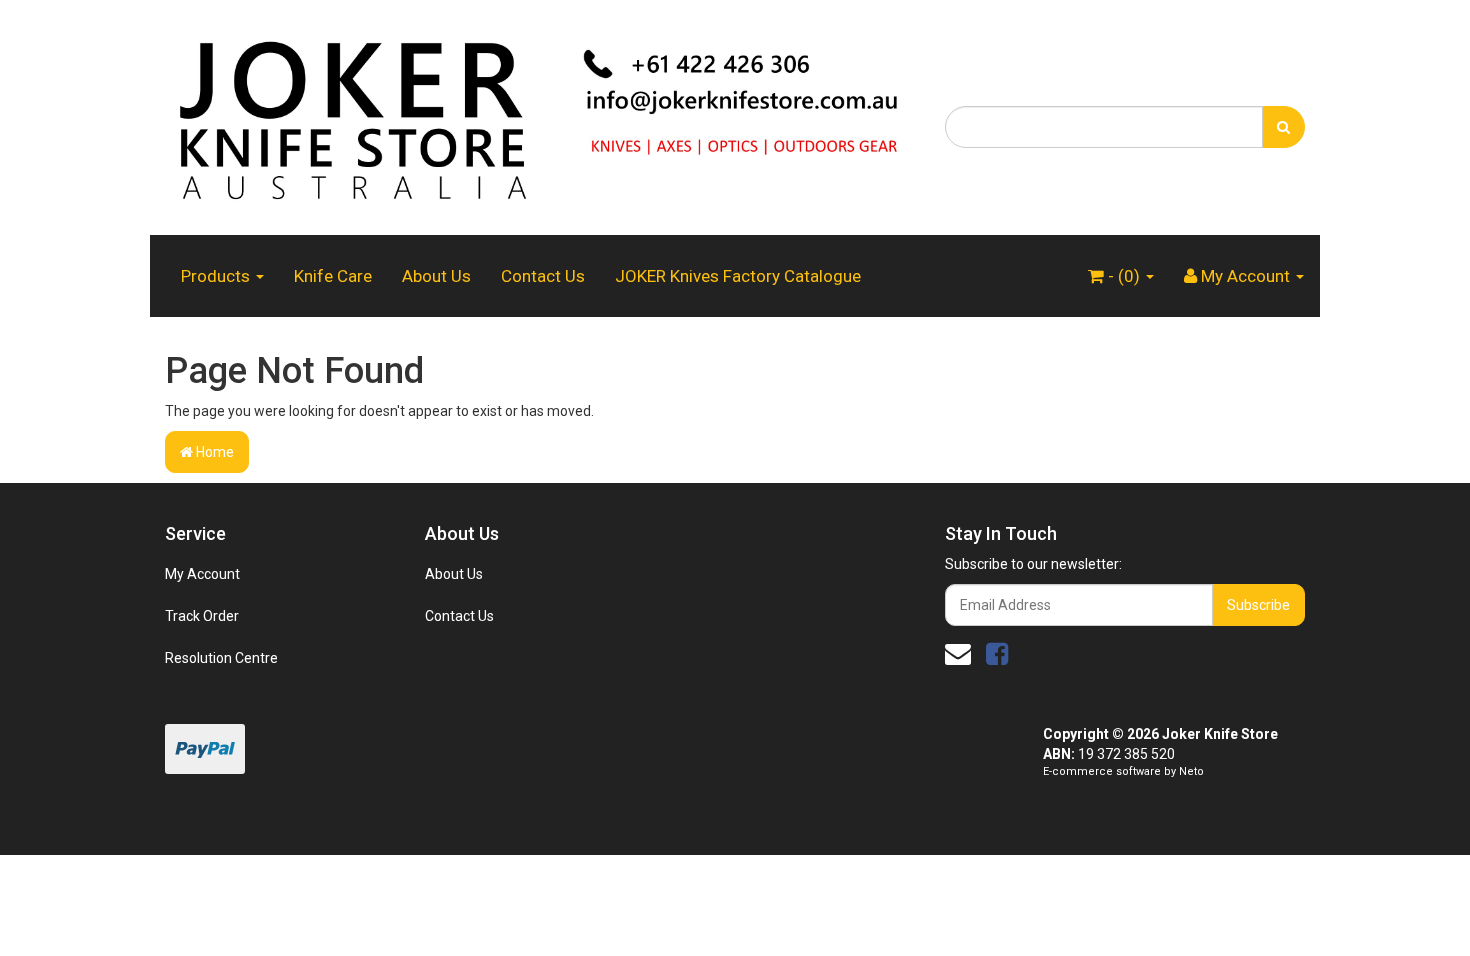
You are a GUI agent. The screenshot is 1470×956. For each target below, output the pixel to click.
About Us (436, 276)
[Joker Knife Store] (540, 116)
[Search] (1283, 127)
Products (217, 276)
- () (1124, 276)
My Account (202, 574)
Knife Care (333, 276)
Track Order (202, 616)
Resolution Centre (221, 658)
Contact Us (543, 276)
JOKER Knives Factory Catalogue (738, 276)
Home (213, 452)
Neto (1191, 771)
